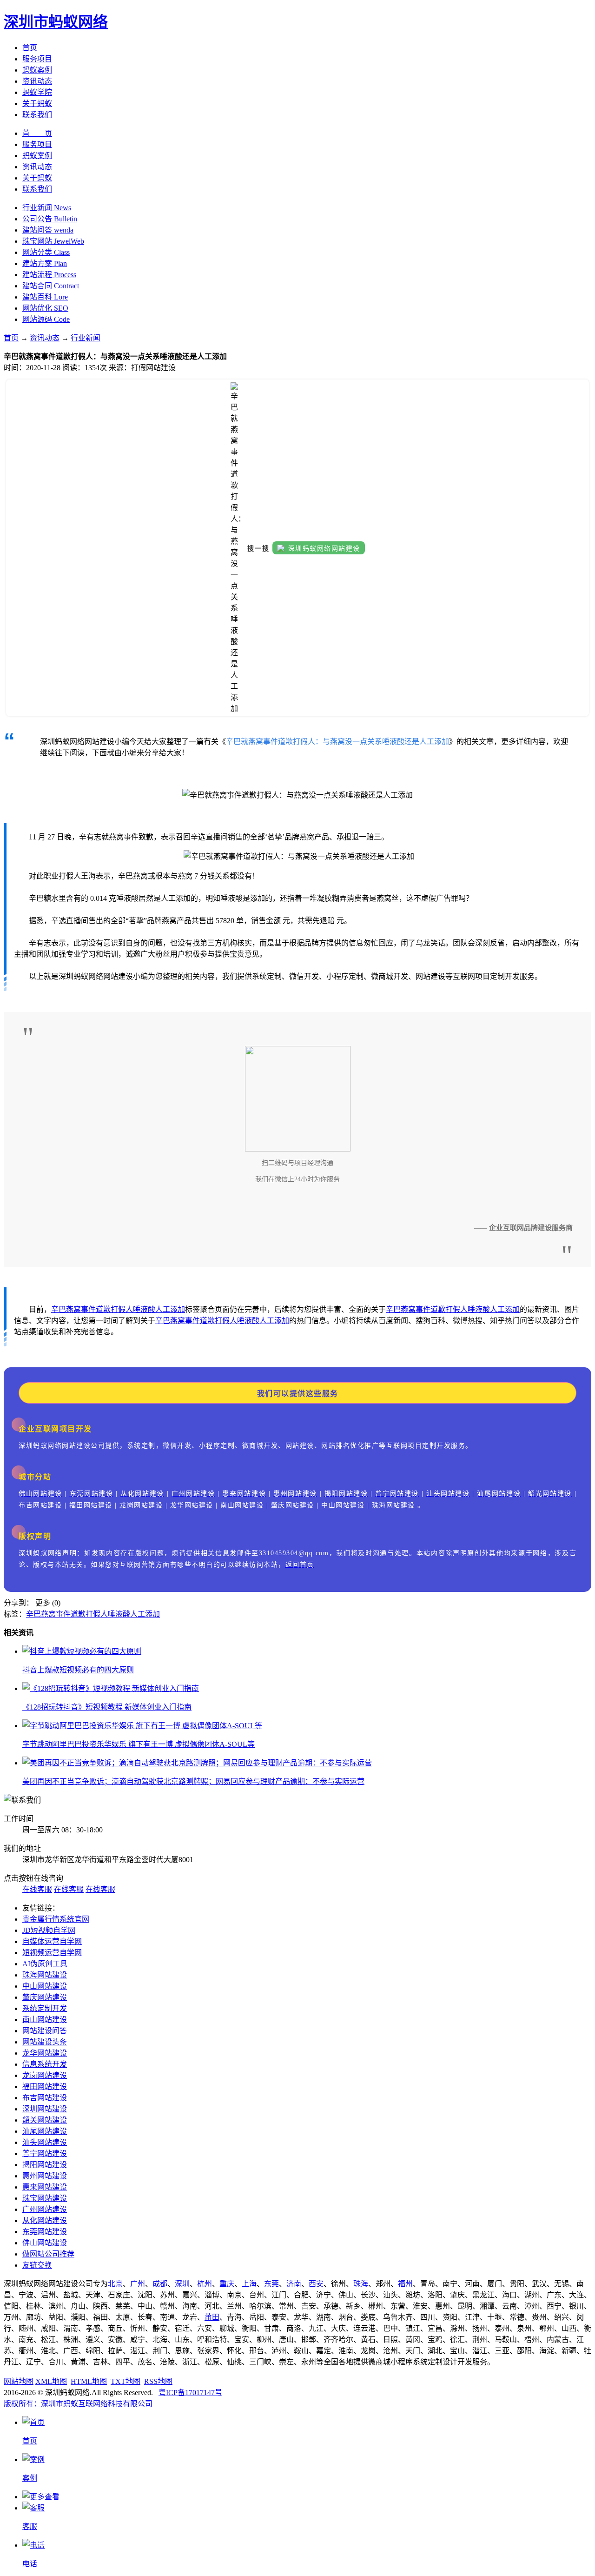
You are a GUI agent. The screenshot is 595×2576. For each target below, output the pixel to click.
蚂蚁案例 (37, 70)
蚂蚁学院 (37, 92)
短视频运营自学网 (52, 1953)
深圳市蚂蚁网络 (56, 22)
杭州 (205, 2284)
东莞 (271, 2284)
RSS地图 (158, 2381)
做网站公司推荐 (48, 2254)
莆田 (212, 2317)
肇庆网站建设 (45, 1997)
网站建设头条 (45, 2042)
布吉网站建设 (45, 2098)
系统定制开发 (45, 2008)
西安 (316, 2284)
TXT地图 (126, 2381)
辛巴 (59, 1309)
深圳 (182, 2284)
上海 (249, 2284)
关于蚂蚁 (37, 103)
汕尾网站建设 (45, 2131)
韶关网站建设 (45, 2120)
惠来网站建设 (45, 2187)
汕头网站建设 (45, 2142)
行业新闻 (86, 338)
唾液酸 (144, 1309)
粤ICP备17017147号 (190, 2393)
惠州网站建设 (45, 2176)
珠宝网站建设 (45, 2198)
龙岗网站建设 (45, 2075)
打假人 (122, 1309)
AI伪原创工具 (45, 1964)
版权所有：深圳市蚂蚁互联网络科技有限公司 (78, 2404)
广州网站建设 (45, 2209)
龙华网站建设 (45, 2053)
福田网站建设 (45, 2087)
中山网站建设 (45, 1986)
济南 (294, 2284)
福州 (405, 2284)
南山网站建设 (45, 2020)
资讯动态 (37, 81)
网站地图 (19, 2381)
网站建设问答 (45, 2031)
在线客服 (37, 1889)
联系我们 (37, 115)
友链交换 (37, 2265)
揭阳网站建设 (45, 2165)
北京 (115, 2284)
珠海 (361, 2284)
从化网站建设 (45, 2220)
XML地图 (51, 2381)
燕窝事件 (81, 1309)
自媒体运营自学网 (52, 1941)
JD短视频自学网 (49, 1930)
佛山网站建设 (45, 2243)
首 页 (37, 133)
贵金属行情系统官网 (56, 1919)
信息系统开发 (45, 2064)
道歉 (103, 1309)
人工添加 (170, 1309)
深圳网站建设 (45, 2109)
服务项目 (37, 59)
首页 (30, 48)
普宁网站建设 (45, 2153)
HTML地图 (89, 2381)
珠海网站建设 (45, 1975)
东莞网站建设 (45, 2232)
